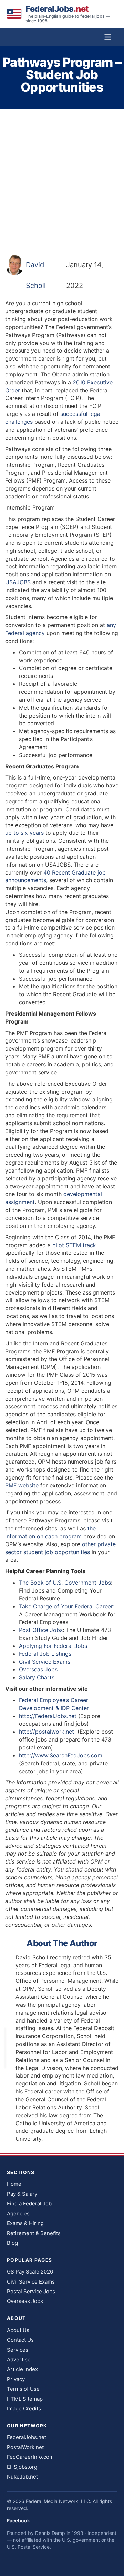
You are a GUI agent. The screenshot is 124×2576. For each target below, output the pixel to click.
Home (14, 2184)
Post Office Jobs (41, 1630)
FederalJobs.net (27, 2437)
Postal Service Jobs (31, 2291)
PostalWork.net (25, 2447)
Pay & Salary (22, 2194)
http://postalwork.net (47, 1732)
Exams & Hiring (25, 2223)
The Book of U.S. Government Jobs (65, 1583)
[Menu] (108, 37)
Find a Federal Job (29, 2204)
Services (18, 2350)
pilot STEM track (74, 1245)
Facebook (18, 2521)
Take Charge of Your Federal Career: (67, 1606)
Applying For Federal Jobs (53, 1646)
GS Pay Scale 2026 (30, 2272)
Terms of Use (23, 2389)
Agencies (18, 2214)
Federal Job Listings (45, 1654)
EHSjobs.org (22, 2467)
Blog (12, 2243)
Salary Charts (37, 1677)
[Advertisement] (62, 181)
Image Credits (24, 2409)
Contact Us (20, 2340)
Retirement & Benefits (34, 2233)
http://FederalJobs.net (48, 1716)
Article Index (22, 2369)
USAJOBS (18, 582)
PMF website (23, 1485)
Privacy (16, 2379)
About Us (18, 2330)
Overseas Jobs (38, 1669)
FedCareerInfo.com (30, 2457)
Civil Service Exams (45, 1662)
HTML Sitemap (25, 2399)
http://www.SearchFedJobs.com (61, 1755)
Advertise (19, 2359)
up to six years (24, 833)
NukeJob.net (22, 2477)
